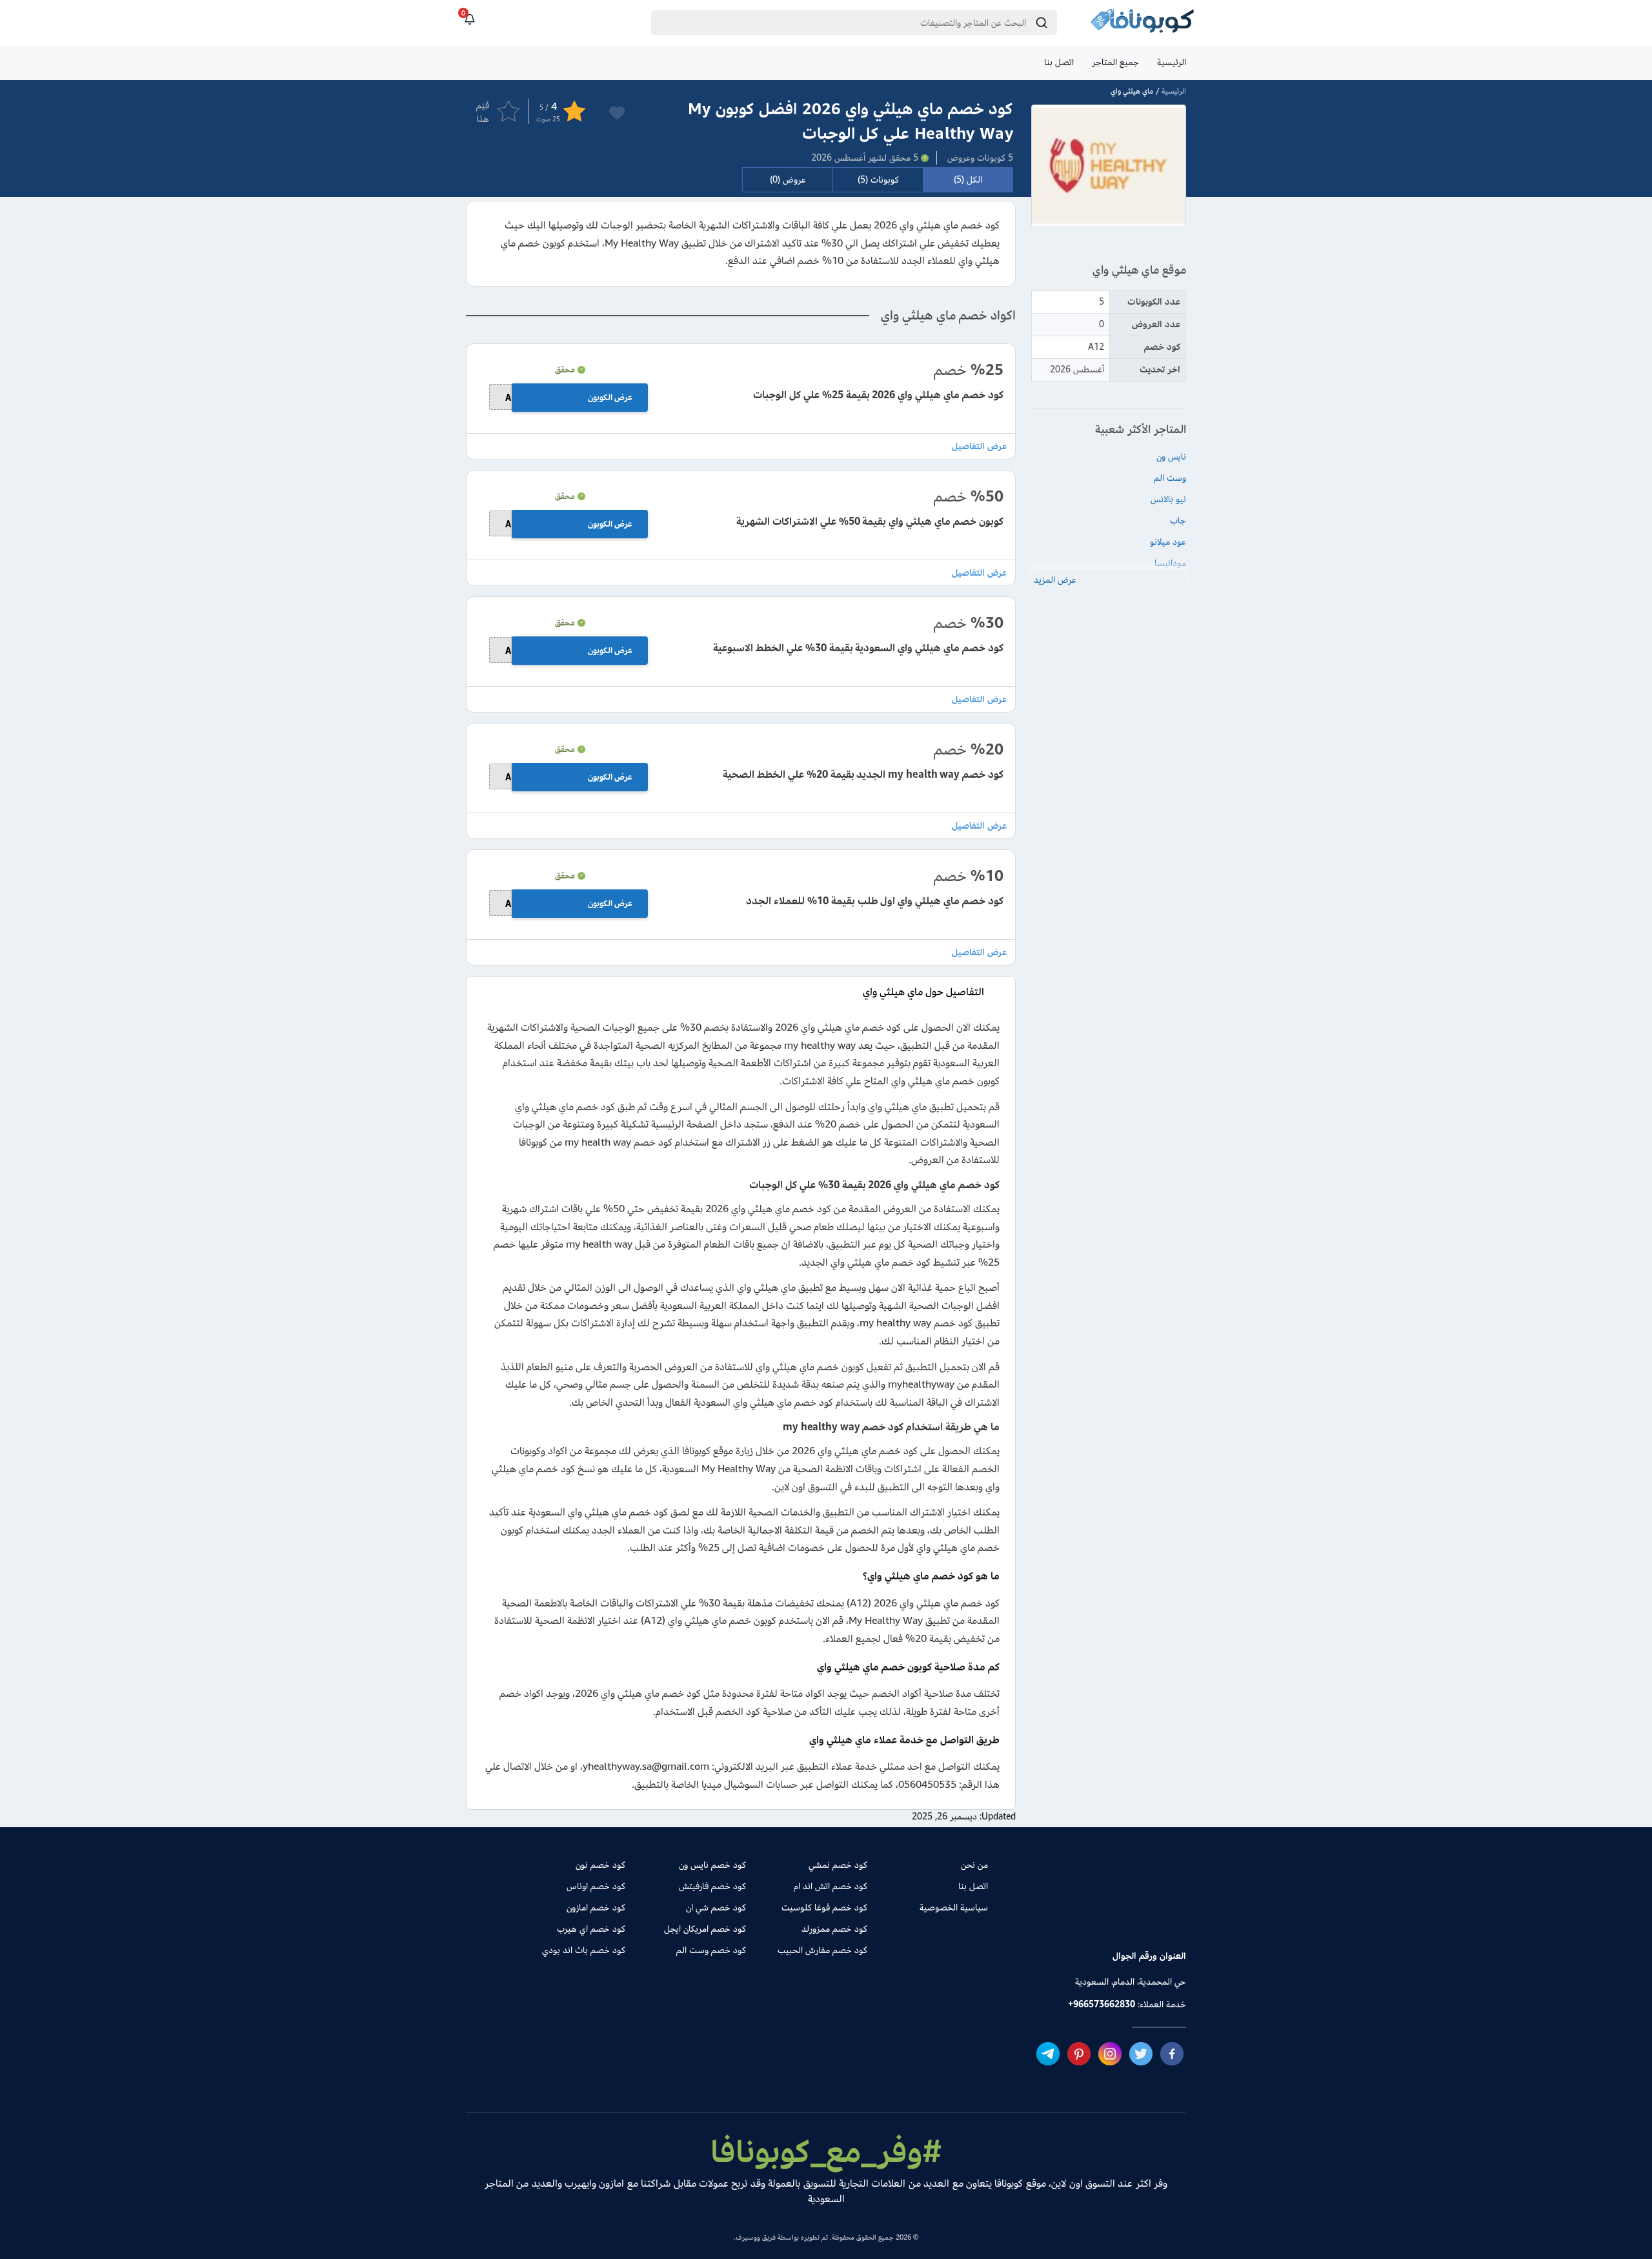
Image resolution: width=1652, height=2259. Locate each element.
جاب (1178, 521)
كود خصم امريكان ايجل (705, 1929)
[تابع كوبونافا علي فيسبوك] (1172, 2054)
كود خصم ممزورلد (834, 1929)
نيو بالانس (1168, 499)
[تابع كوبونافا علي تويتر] (1141, 2054)
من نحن (974, 1865)
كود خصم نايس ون (712, 1865)
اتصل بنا (1059, 62)
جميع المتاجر (1115, 62)
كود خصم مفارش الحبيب (822, 1950)
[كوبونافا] (1142, 23)
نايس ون (1171, 457)
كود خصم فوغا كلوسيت (824, 1908)
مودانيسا (1170, 563)
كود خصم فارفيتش (712, 1886)
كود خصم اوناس (596, 1886)
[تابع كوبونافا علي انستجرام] (1110, 2054)
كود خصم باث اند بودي (584, 1950)
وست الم (1170, 478)
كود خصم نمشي (838, 1865)
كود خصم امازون (596, 1908)
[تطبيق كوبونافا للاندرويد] (1146, 1910)
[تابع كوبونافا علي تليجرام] (1048, 2054)
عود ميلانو (1168, 542)
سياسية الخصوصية (954, 1908)
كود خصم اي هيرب (591, 1929)
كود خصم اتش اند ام (830, 1886)
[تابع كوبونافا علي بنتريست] (1079, 2054)
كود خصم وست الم (711, 1950)
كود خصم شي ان (716, 1908)
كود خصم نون (600, 1865)
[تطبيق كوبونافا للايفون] (1057, 1910)
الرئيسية (1172, 62)
